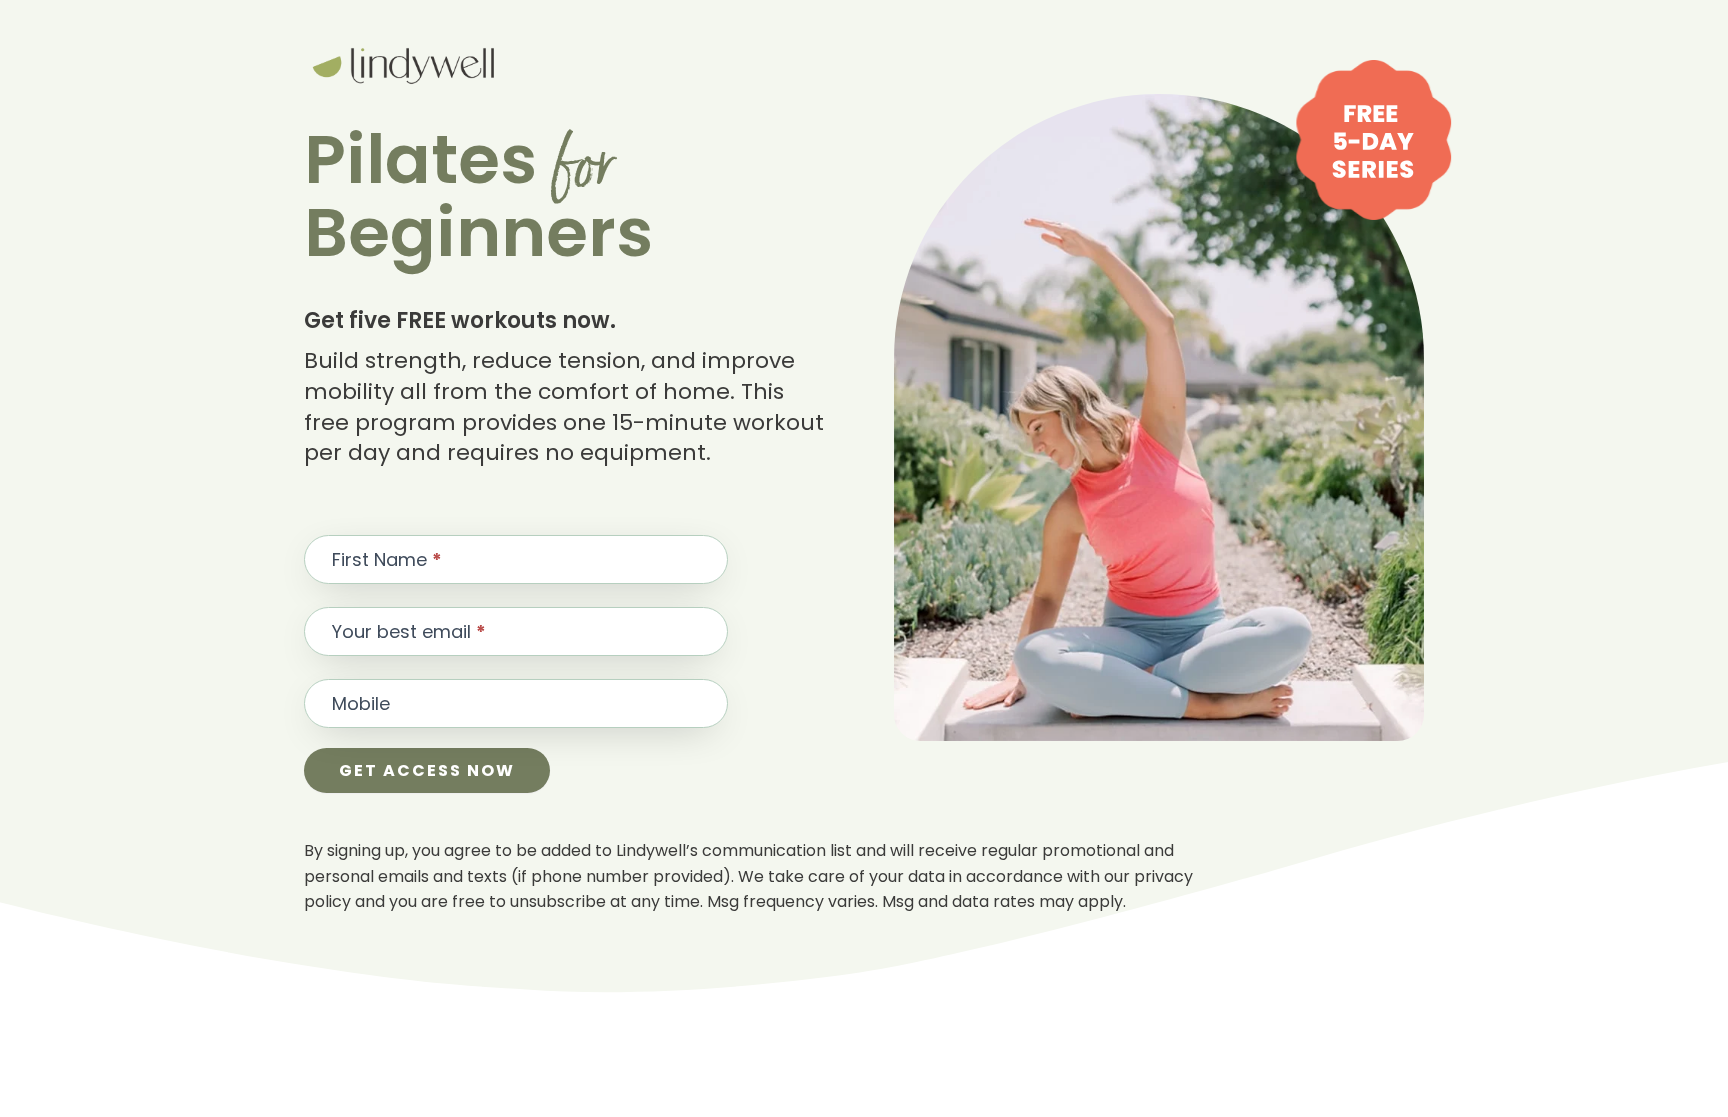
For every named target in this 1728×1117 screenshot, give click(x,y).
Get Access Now (427, 770)
